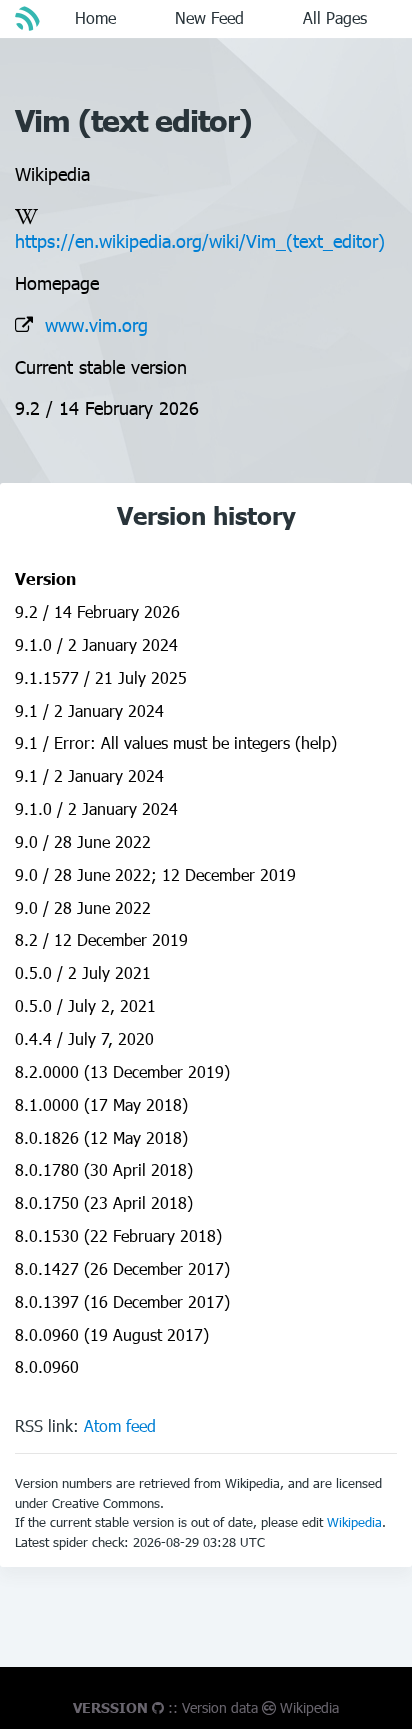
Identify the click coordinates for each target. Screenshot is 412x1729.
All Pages (335, 17)
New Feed (209, 17)
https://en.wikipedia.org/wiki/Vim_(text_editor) (200, 240)
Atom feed (120, 1425)
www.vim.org (96, 324)
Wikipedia (354, 1522)
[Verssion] (30, 18)
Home (95, 17)
